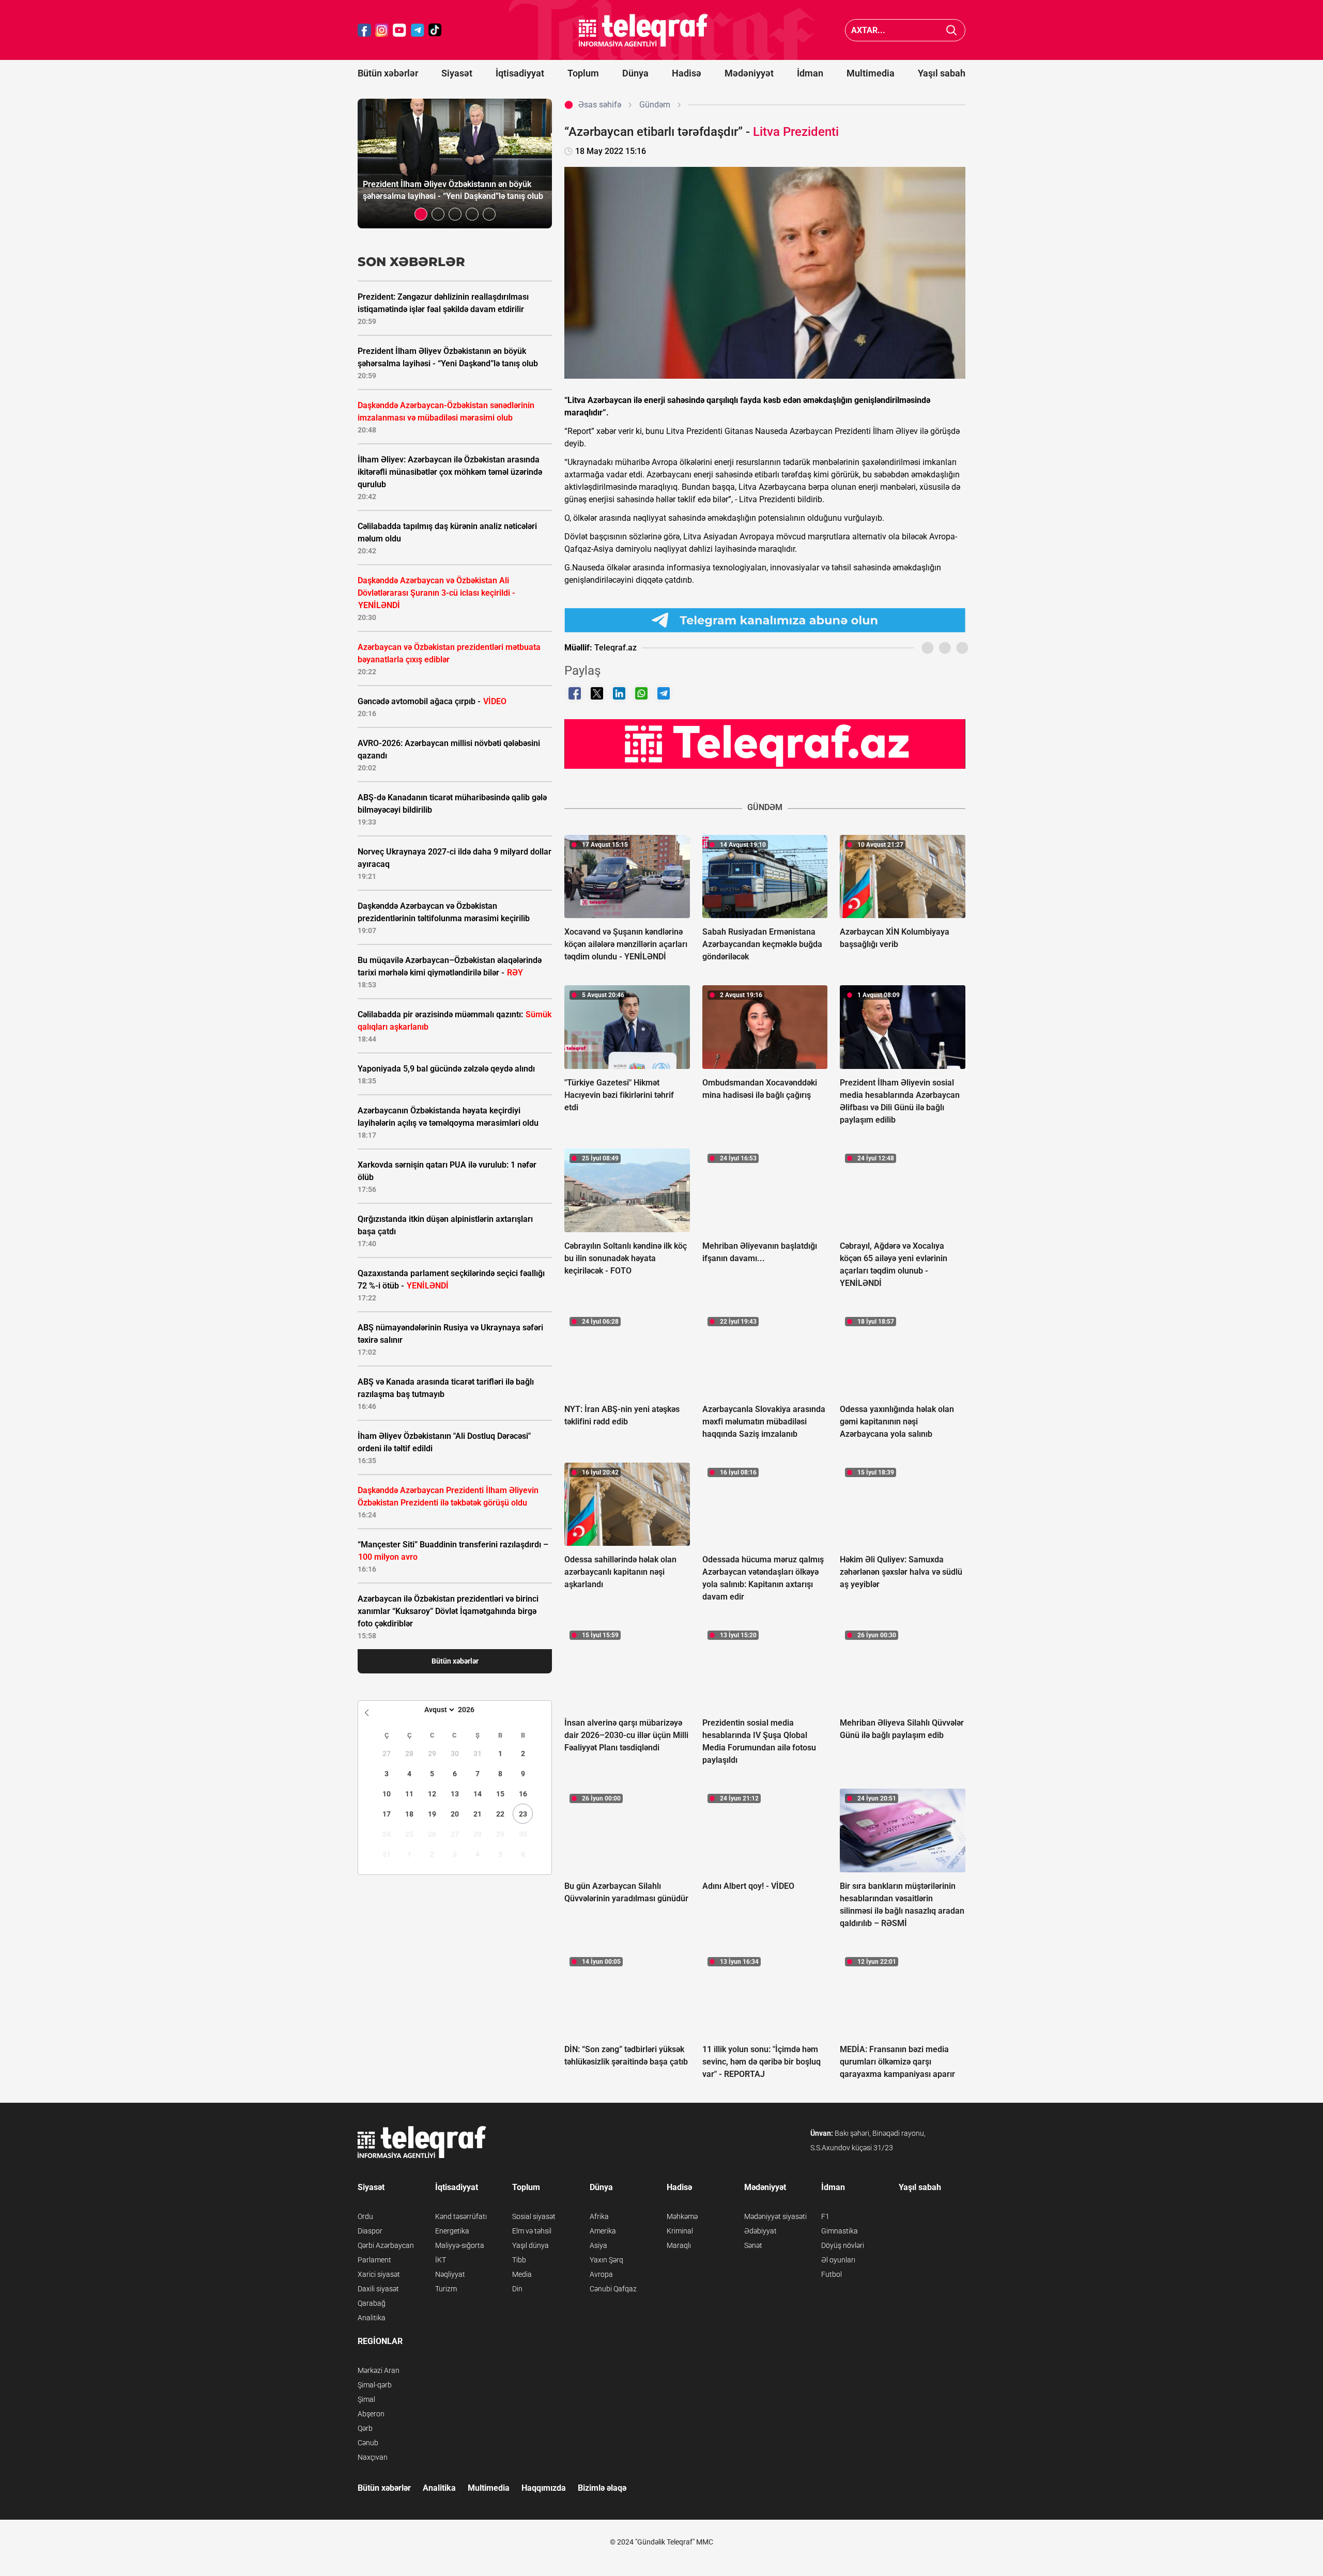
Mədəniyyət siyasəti (775, 2216)
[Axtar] (952, 30)
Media (522, 2274)
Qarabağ (372, 2303)
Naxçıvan (373, 2457)
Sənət (753, 2245)
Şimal (366, 2399)
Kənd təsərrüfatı (461, 2216)
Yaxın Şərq (606, 2260)
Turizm (446, 2289)
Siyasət (457, 73)
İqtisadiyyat (520, 73)
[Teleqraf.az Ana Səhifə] (643, 30)
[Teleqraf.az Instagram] (382, 30)
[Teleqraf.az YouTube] (399, 30)
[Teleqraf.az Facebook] (364, 30)
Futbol (832, 2274)
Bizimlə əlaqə (602, 2488)
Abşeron (371, 2414)
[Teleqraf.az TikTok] (435, 30)
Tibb (519, 2260)
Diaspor (370, 2231)
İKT (441, 2260)
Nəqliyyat (450, 2274)
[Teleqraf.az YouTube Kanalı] (765, 743)
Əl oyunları (838, 2260)
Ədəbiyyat (760, 2231)
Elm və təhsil (532, 2231)
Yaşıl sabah (942, 73)
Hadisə (687, 73)
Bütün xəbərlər (388, 73)
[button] (421, 214)
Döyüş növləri (843, 2245)
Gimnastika (840, 2231)
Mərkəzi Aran (379, 2370)
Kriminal (680, 2231)
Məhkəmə (682, 2216)
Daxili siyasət (378, 2289)
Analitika (372, 2318)
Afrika (599, 2216)
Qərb (365, 2428)
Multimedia (871, 73)
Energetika (452, 2231)
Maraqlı (679, 2245)
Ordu (365, 2216)
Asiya (598, 2245)
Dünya (635, 73)
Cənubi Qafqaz (613, 2289)
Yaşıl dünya (530, 2245)
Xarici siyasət (379, 2274)
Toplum (583, 73)
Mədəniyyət (749, 73)
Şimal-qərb (375, 2385)
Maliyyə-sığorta (460, 2245)
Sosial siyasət (534, 2216)
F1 (825, 2216)
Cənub (368, 2443)
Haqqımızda (544, 2488)
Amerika (603, 2231)
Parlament (374, 2260)
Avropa (601, 2274)
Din (517, 2289)
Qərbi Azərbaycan (386, 2245)
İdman (810, 73)
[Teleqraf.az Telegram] (418, 30)
